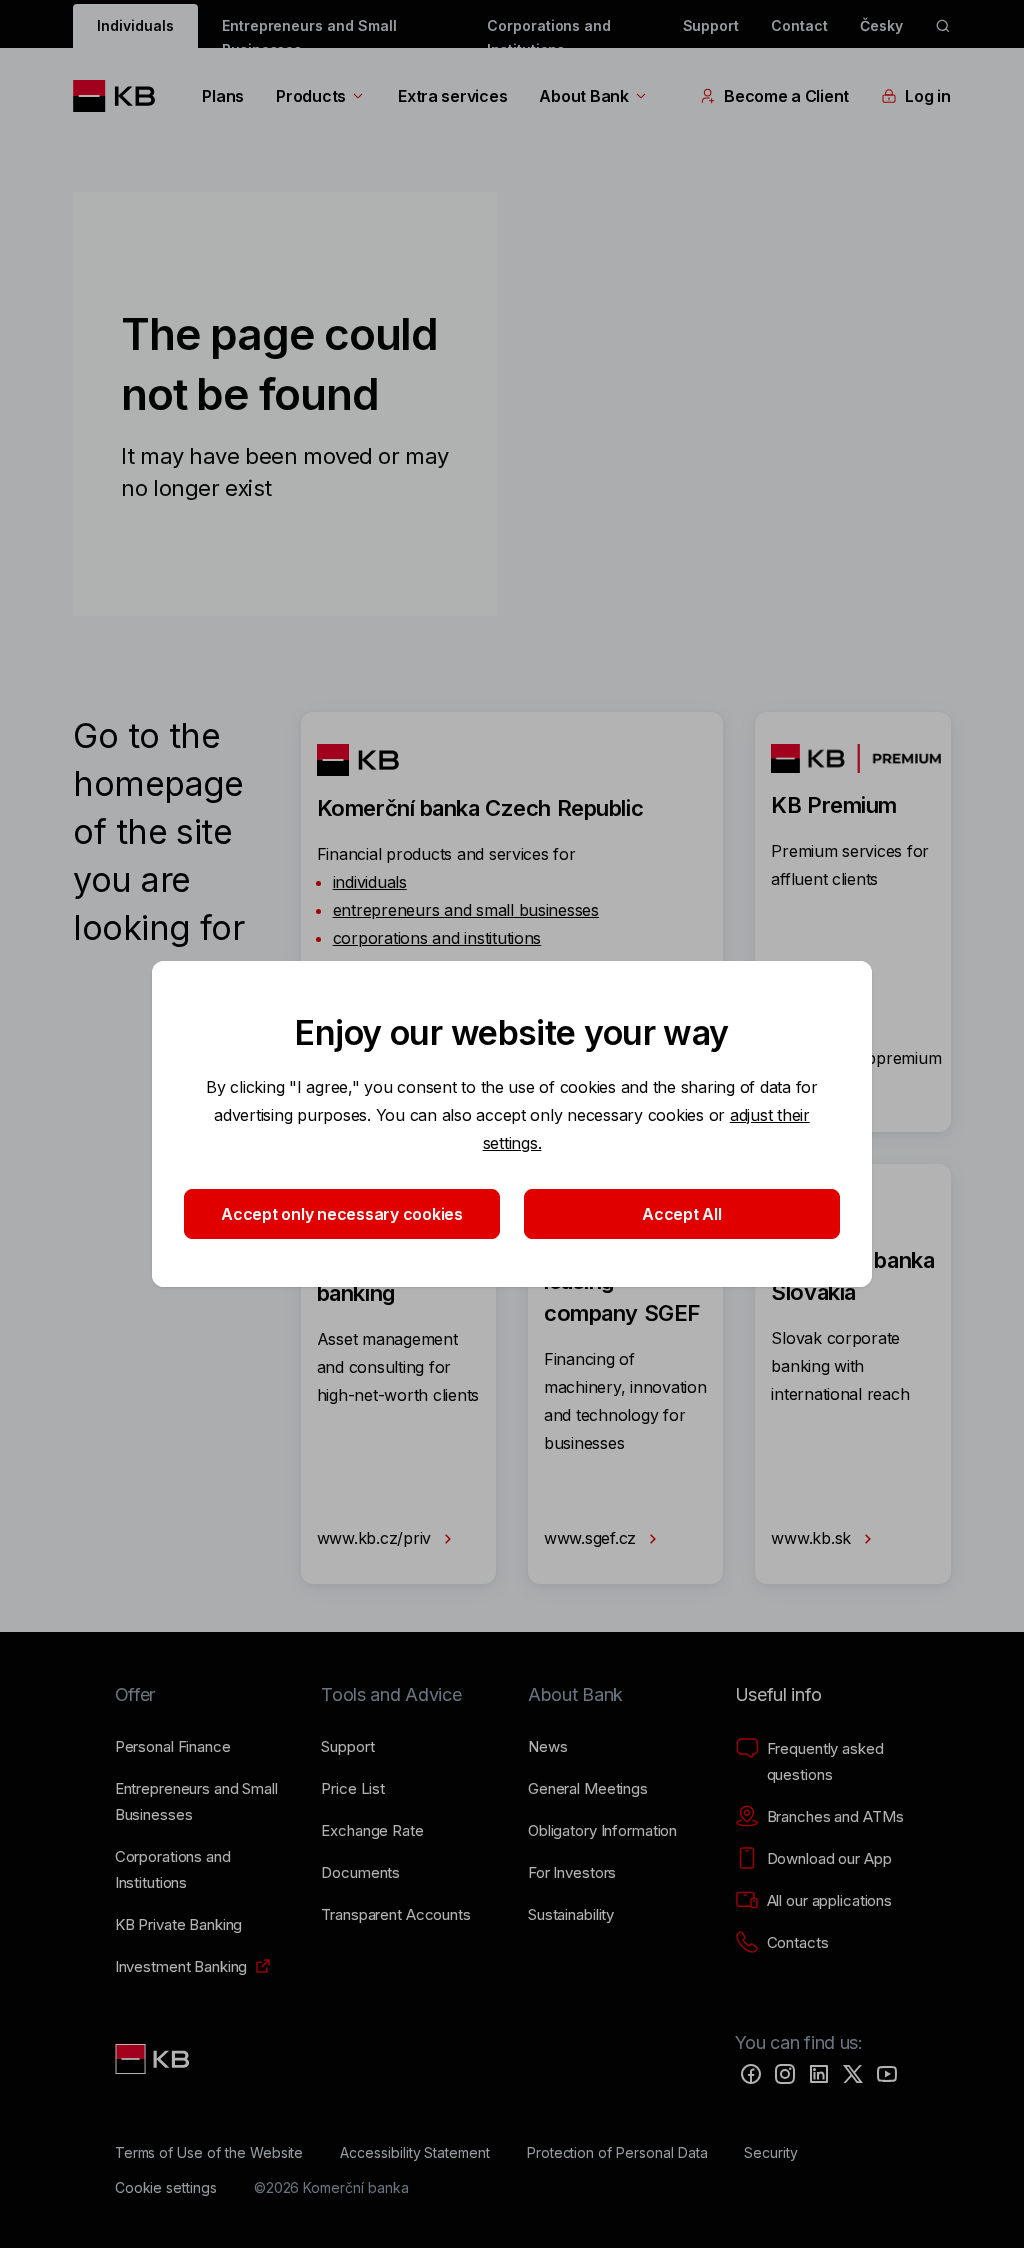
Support (711, 25)
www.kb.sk (813, 1538)
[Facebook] (751, 2074)
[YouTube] (887, 2074)
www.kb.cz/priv (376, 1538)
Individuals (135, 25)
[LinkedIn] (819, 2074)
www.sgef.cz (592, 1538)
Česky (881, 25)
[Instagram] (785, 2074)
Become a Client (786, 96)
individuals (370, 882)
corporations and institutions (437, 938)
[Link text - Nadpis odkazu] (154, 2059)
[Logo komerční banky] (121, 96)
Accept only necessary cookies (342, 1214)
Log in (927, 96)
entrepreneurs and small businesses (466, 910)
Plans (223, 96)
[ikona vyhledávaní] (943, 26)
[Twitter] (853, 2074)
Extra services (452, 96)
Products (311, 96)
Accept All (681, 1214)
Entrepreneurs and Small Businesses (309, 32)
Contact (799, 25)
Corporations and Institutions (549, 32)
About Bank (583, 96)
